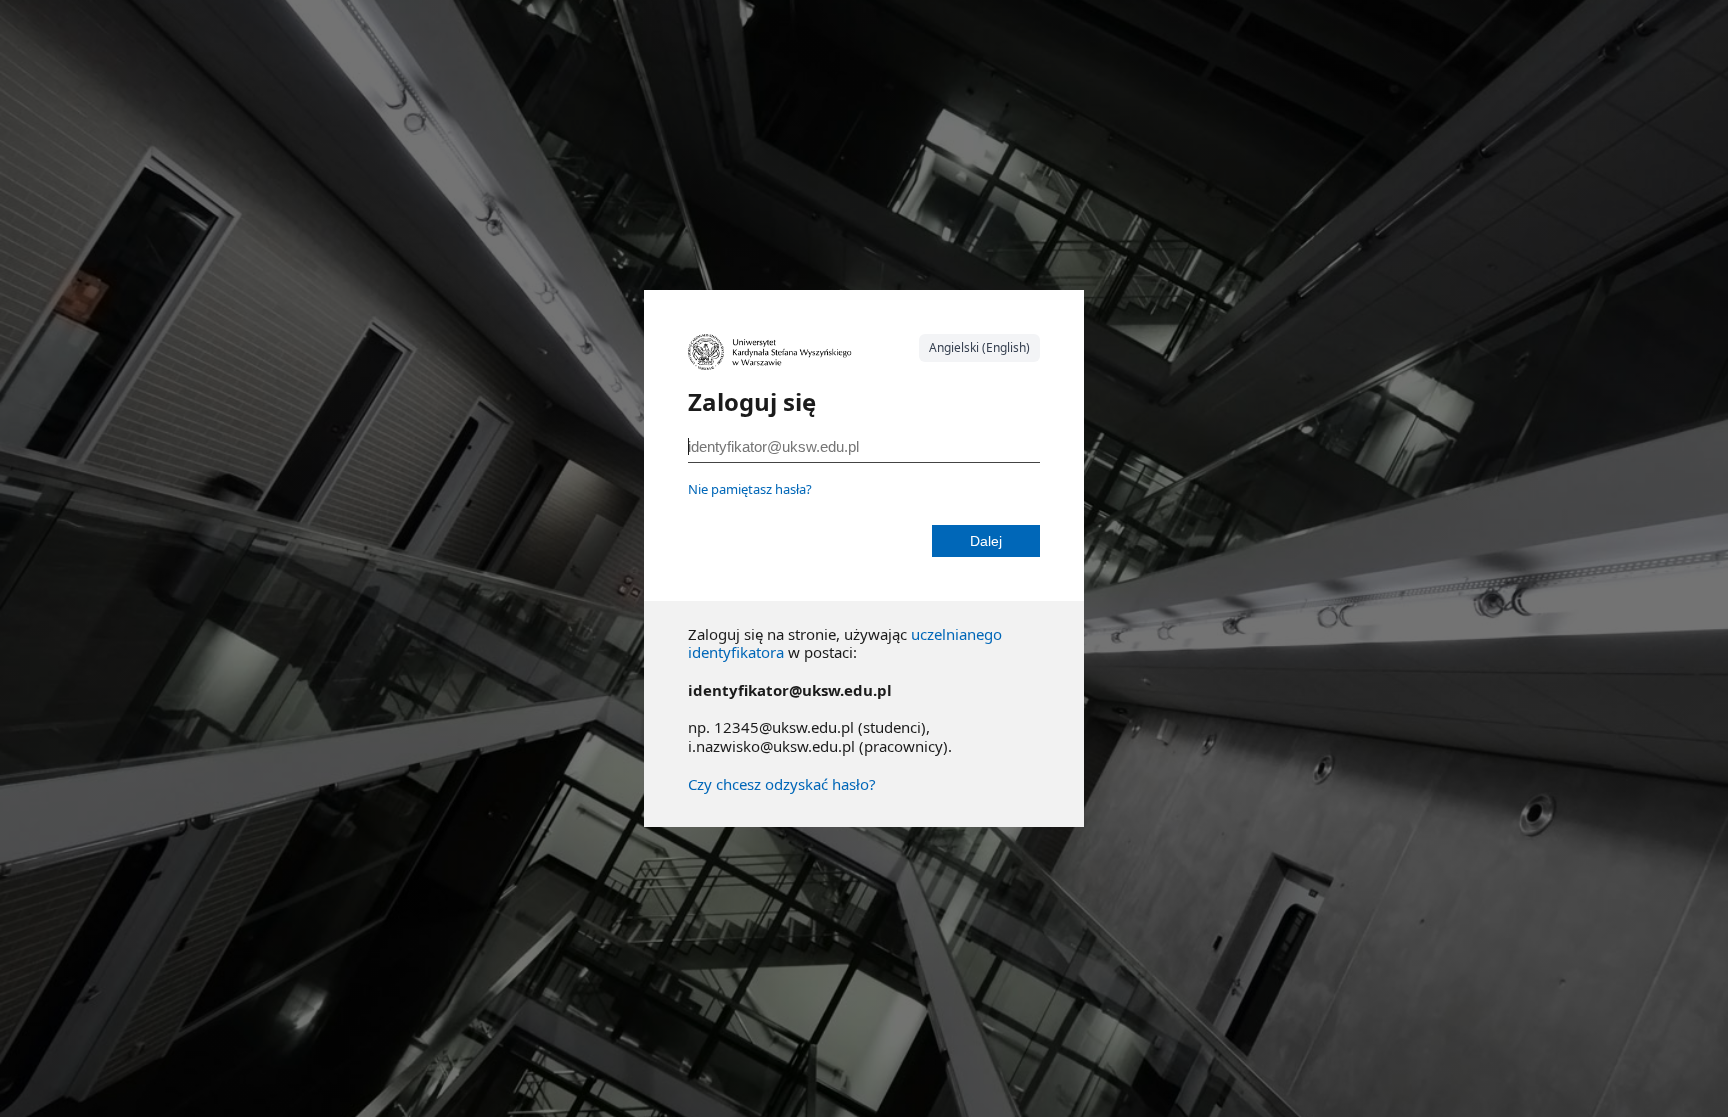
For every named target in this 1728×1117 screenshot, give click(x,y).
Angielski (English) (979, 347)
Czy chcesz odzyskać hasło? (782, 784)
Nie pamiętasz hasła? (750, 489)
